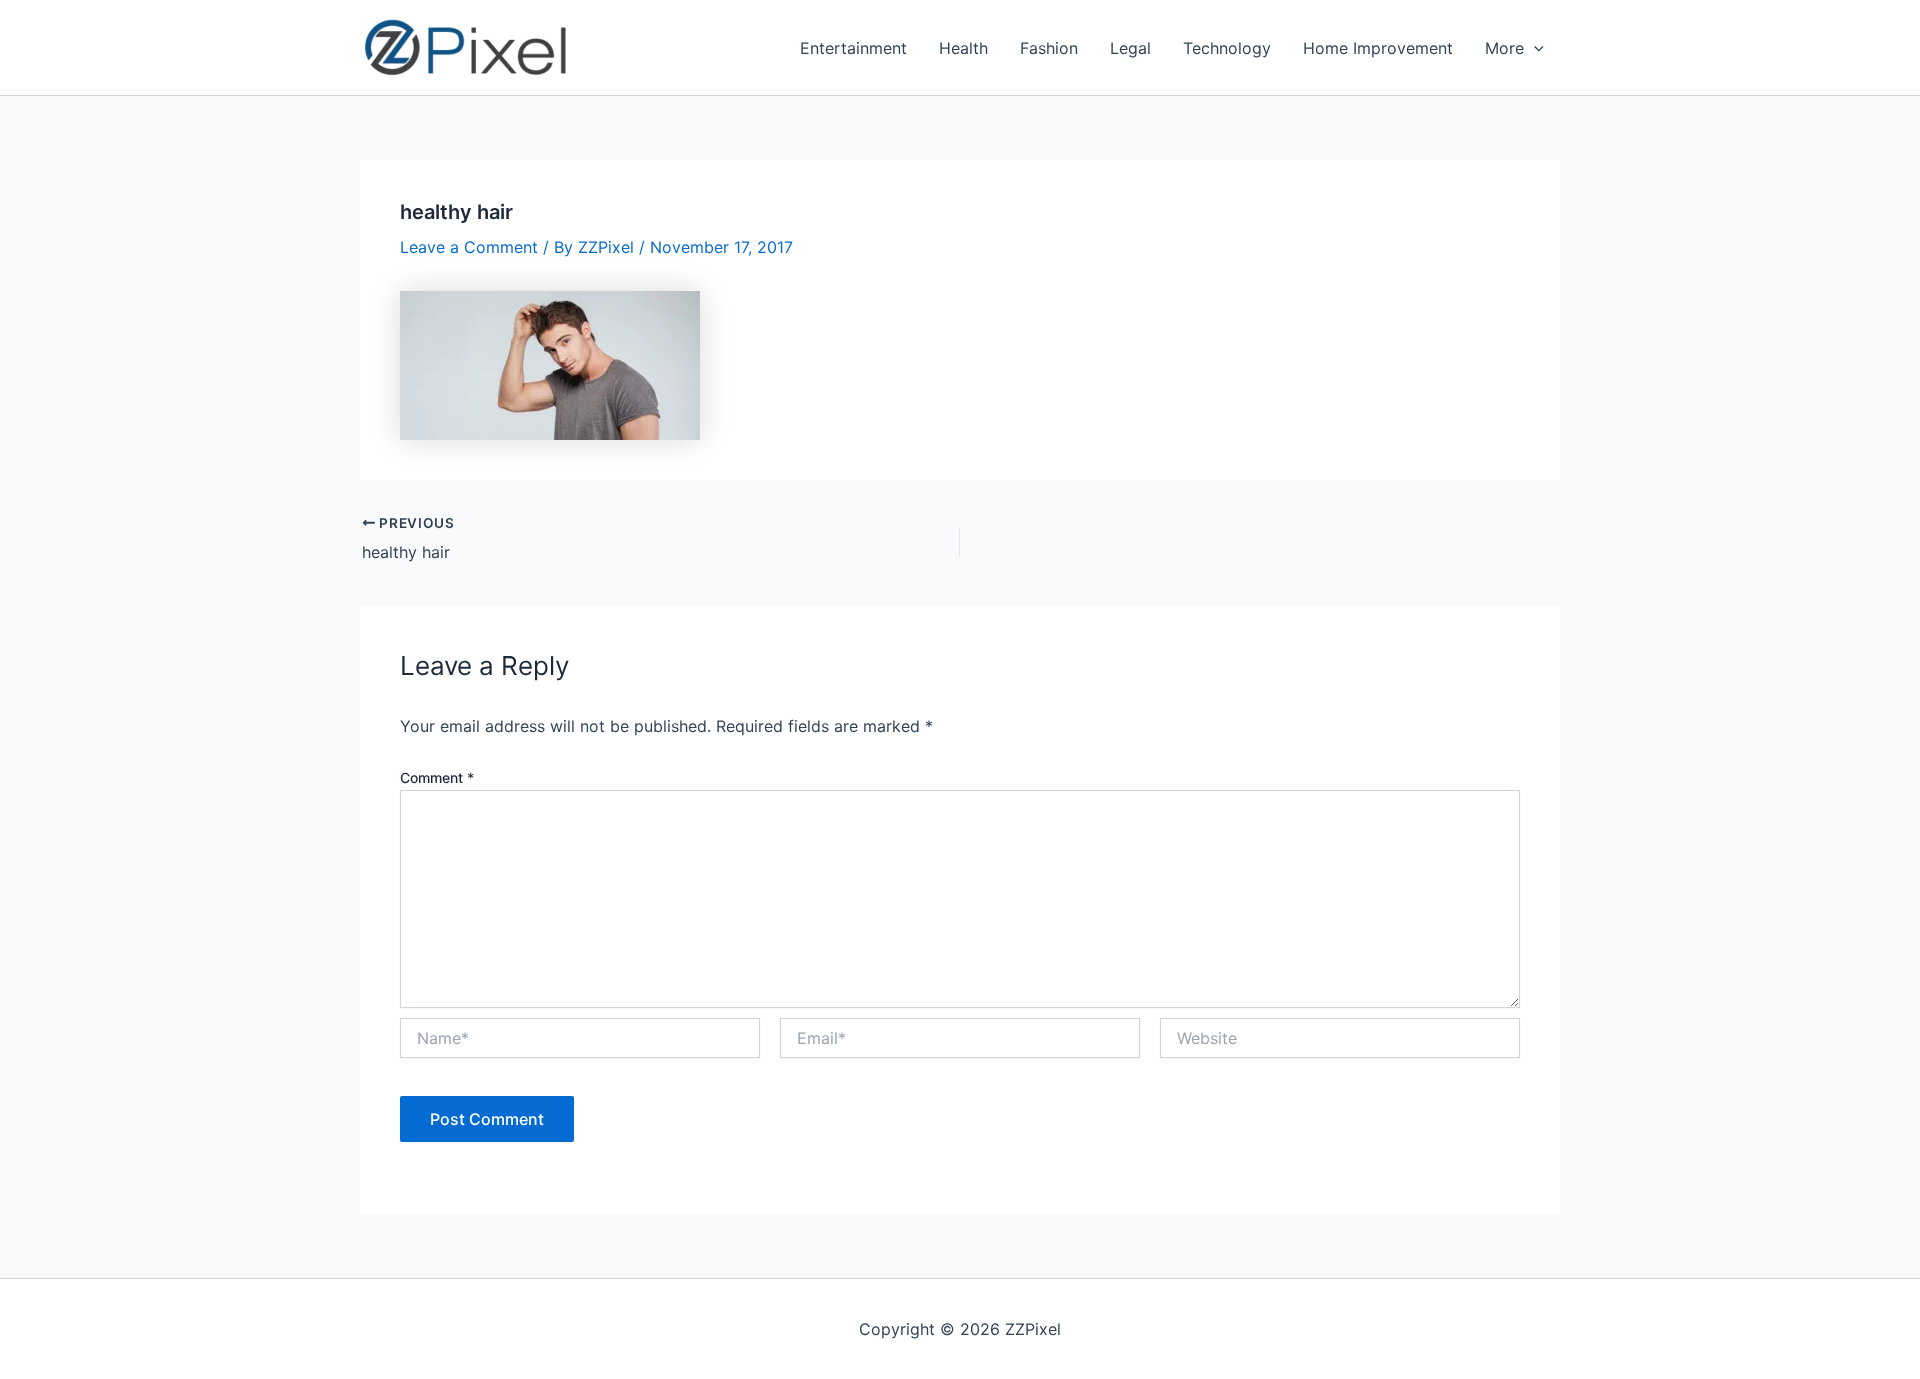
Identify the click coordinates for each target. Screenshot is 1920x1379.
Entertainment (853, 48)
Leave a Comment (469, 247)
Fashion (1049, 48)
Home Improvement (1378, 48)
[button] (1534, 48)
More (1504, 48)
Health (963, 48)
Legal (1130, 48)
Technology (1227, 48)
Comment (437, 777)
